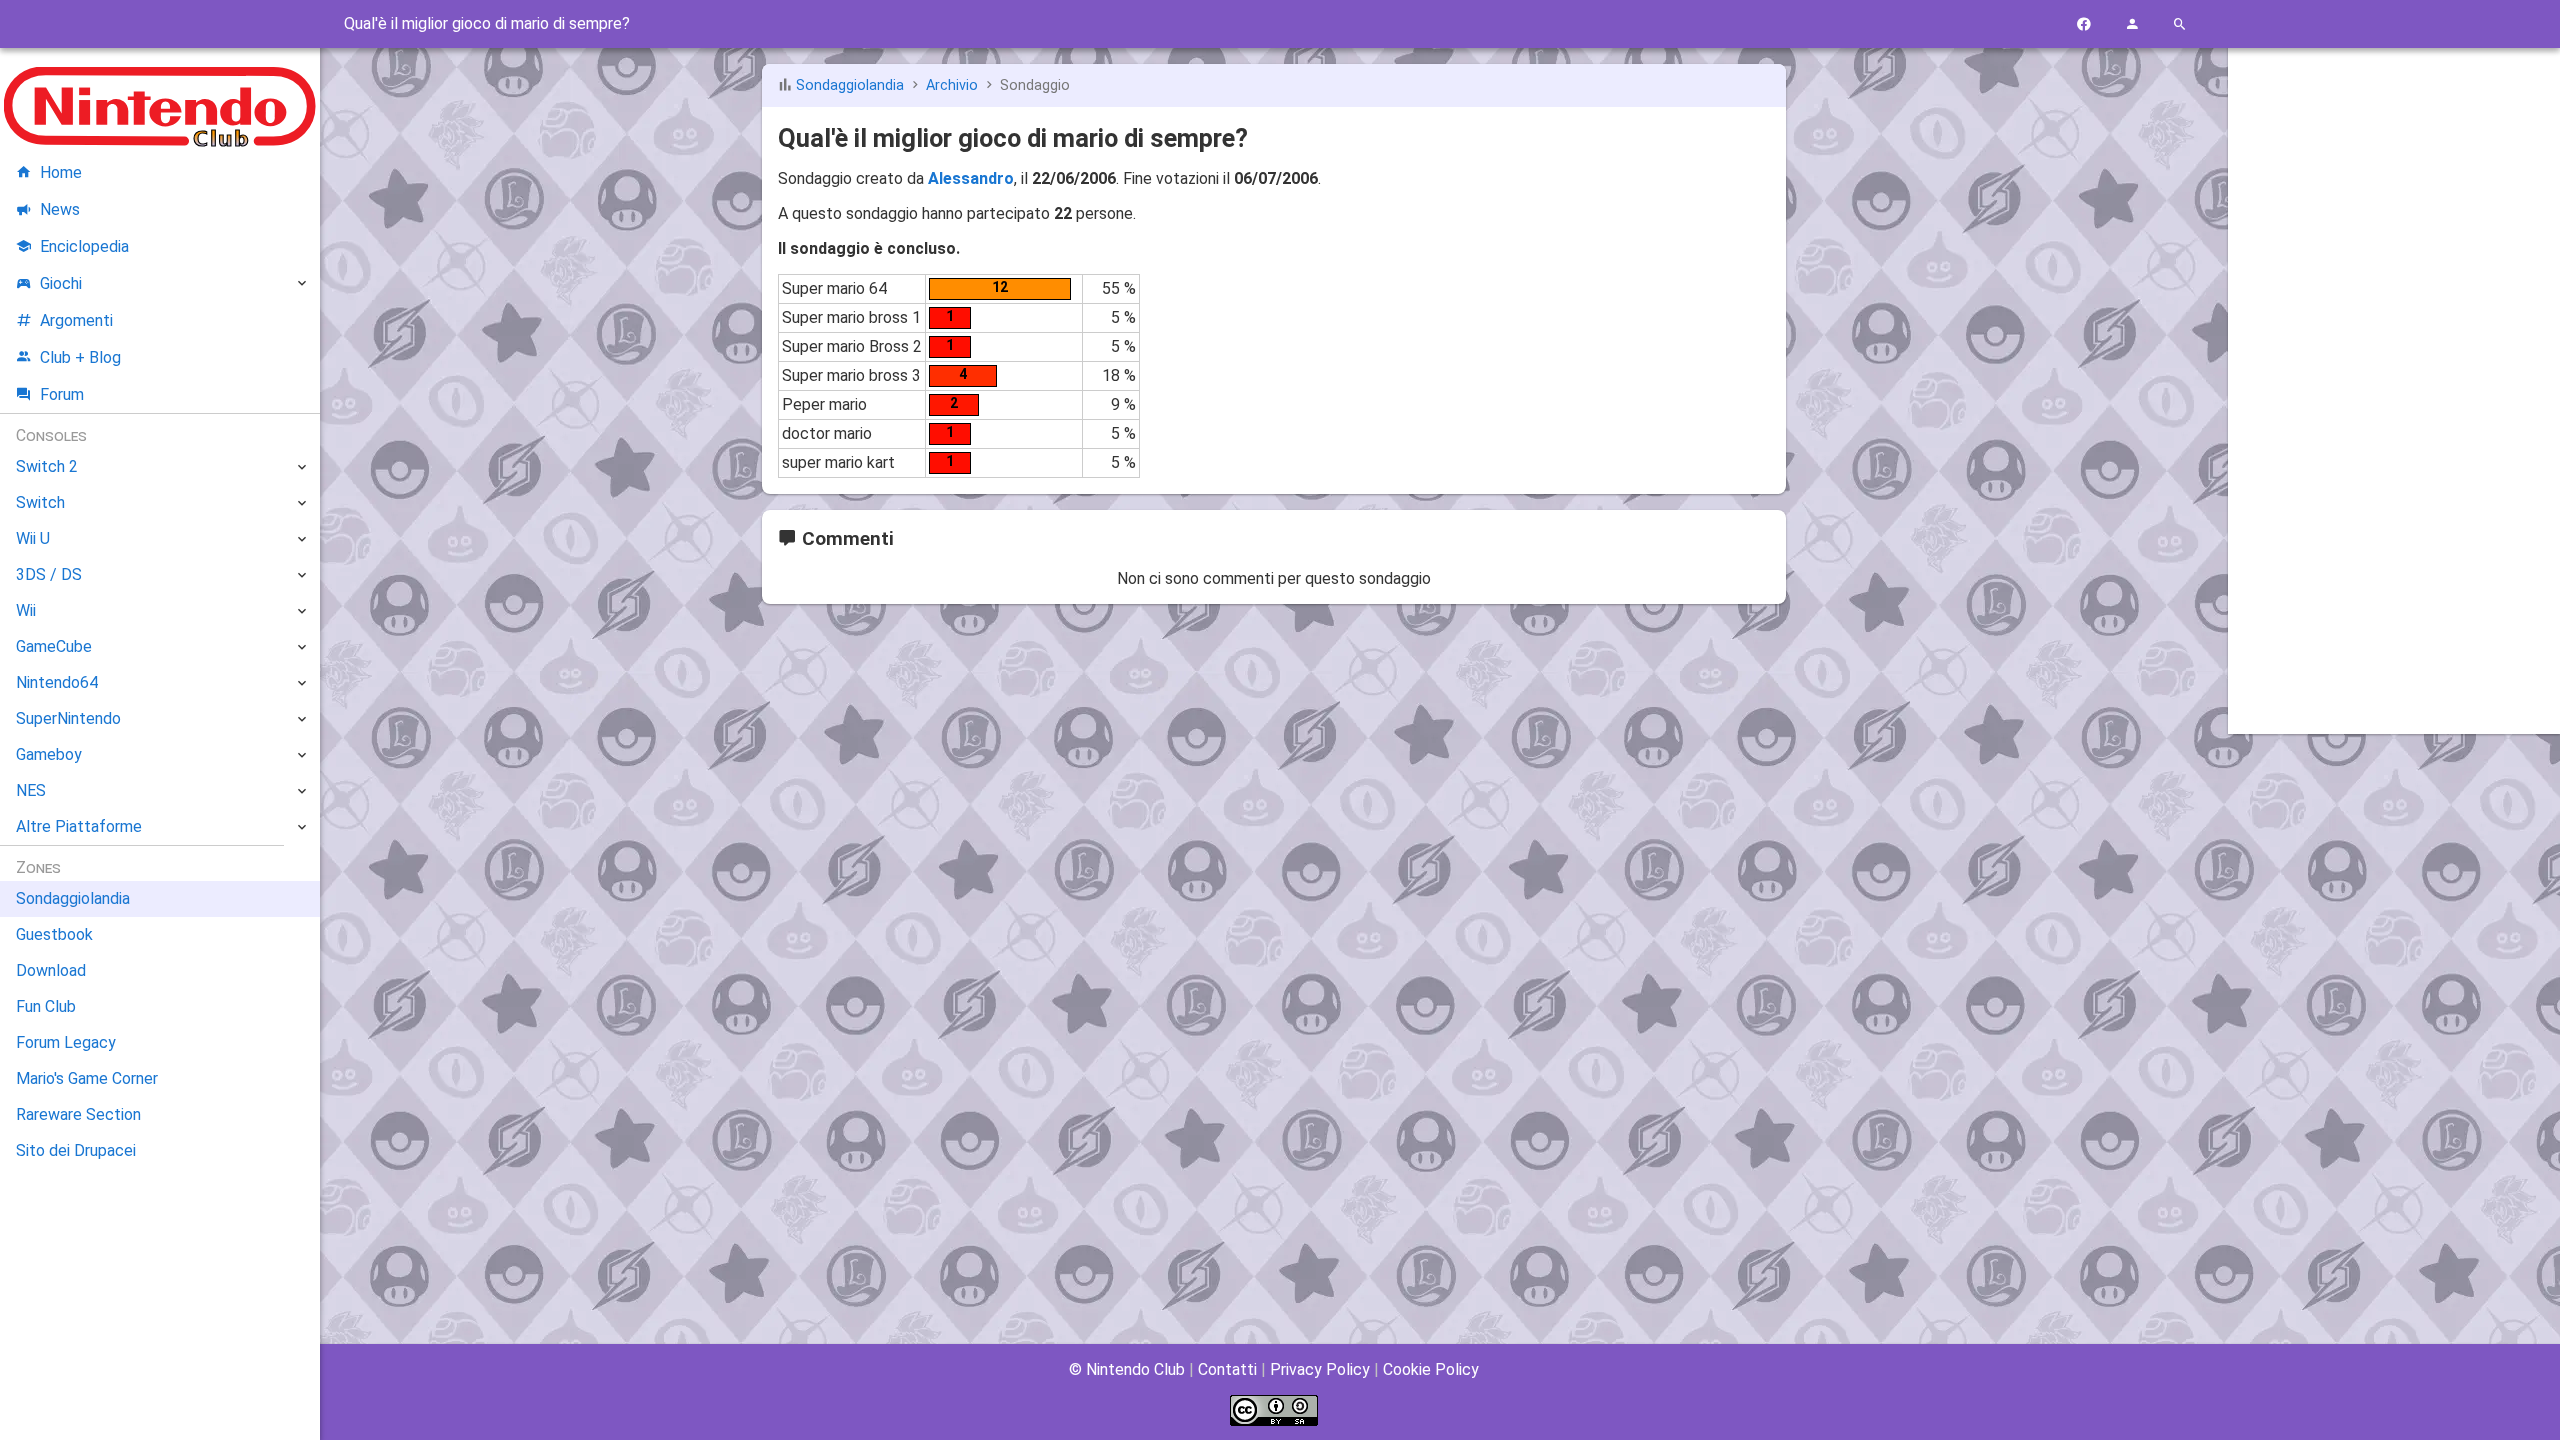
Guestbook (54, 934)
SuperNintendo (68, 718)
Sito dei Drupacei (76, 1150)
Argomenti (76, 320)
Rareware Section (78, 1114)
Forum (62, 394)
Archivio (952, 85)
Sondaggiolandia (850, 85)
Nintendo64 (57, 682)
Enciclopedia (84, 246)
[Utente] (2132, 24)
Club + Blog (80, 357)
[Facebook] (2084, 24)
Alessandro (971, 178)
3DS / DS (49, 574)
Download (51, 970)
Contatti (1227, 1369)
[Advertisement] (2394, 367)
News (60, 209)
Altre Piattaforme (79, 826)
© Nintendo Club (1127, 1369)
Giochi (61, 283)
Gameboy (49, 754)
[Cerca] (2180, 24)
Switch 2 (47, 466)
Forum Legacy (66, 1042)
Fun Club (46, 1006)
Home (61, 172)
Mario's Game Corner (87, 1078)
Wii (26, 610)
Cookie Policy (1431, 1369)
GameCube (54, 646)
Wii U (33, 538)
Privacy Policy (1320, 1369)
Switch (40, 502)
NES (31, 790)
